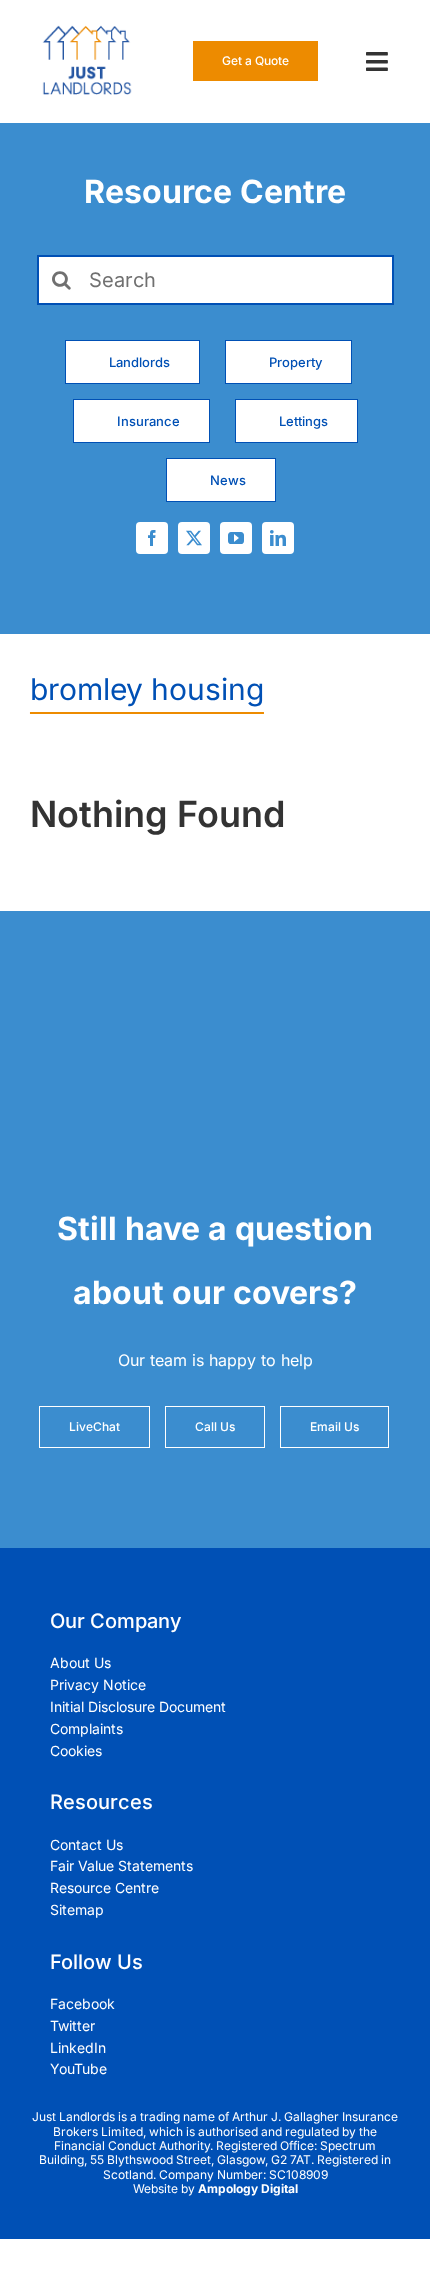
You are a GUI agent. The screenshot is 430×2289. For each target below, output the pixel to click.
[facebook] (152, 538)
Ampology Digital (248, 2188)
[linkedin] (278, 538)
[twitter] (194, 538)
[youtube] (236, 538)
